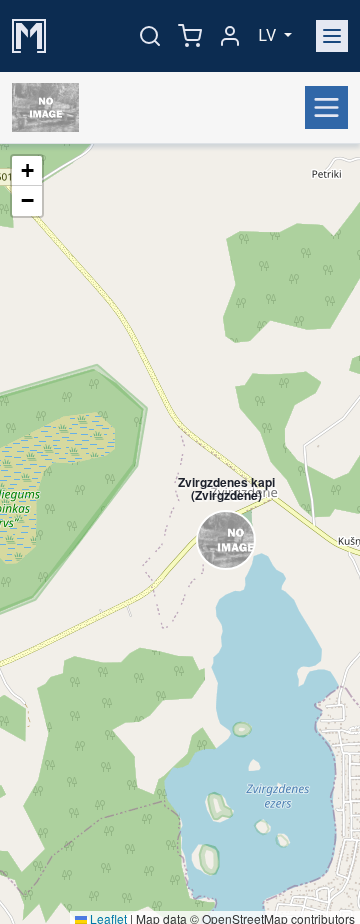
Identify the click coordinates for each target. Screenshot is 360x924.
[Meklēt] (150, 36)
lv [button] (269, 35)
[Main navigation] (332, 36)
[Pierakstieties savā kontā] (230, 36)
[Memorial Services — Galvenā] (29, 34)
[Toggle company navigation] (326, 107)
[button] (216, 506)
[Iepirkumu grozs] (190, 36)
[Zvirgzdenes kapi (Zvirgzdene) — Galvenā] (49, 108)
